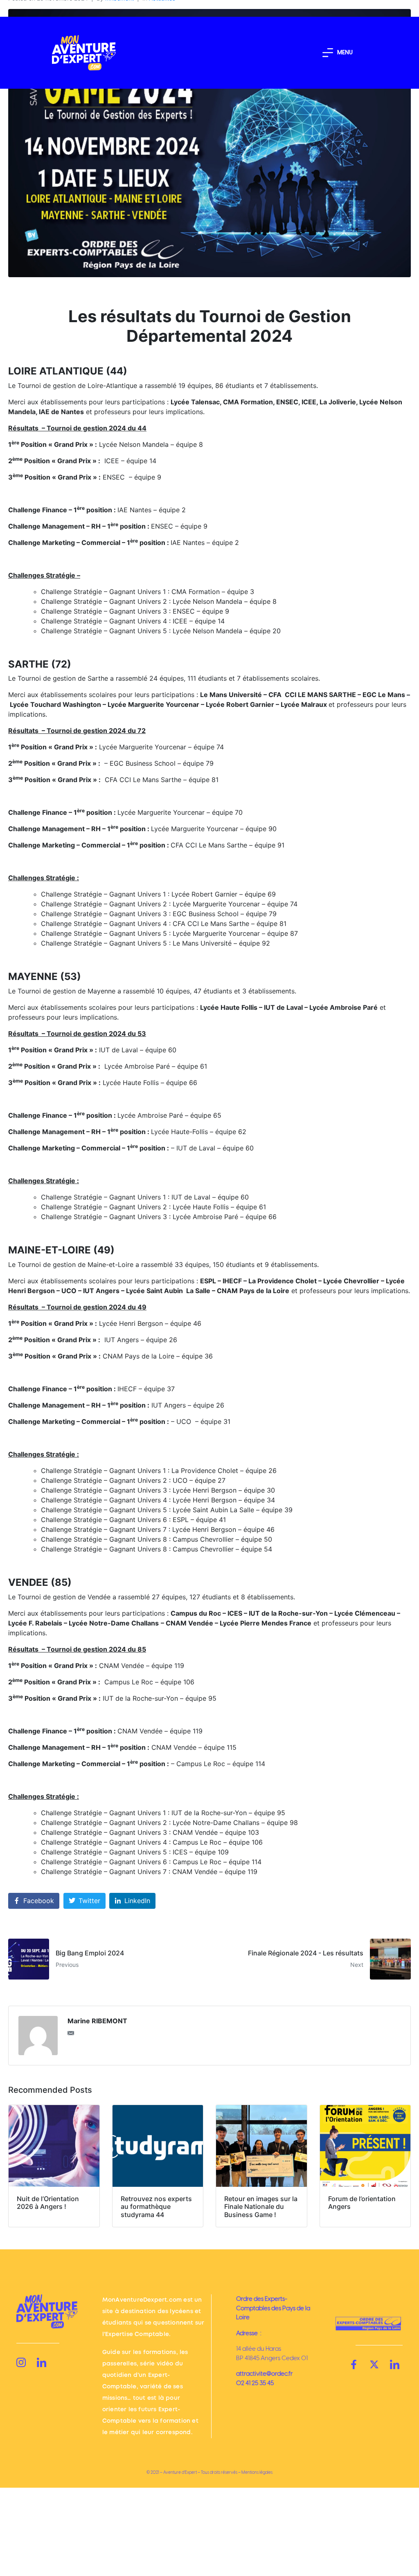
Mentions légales (257, 2472)
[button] (338, 53)
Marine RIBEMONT (97, 2021)
